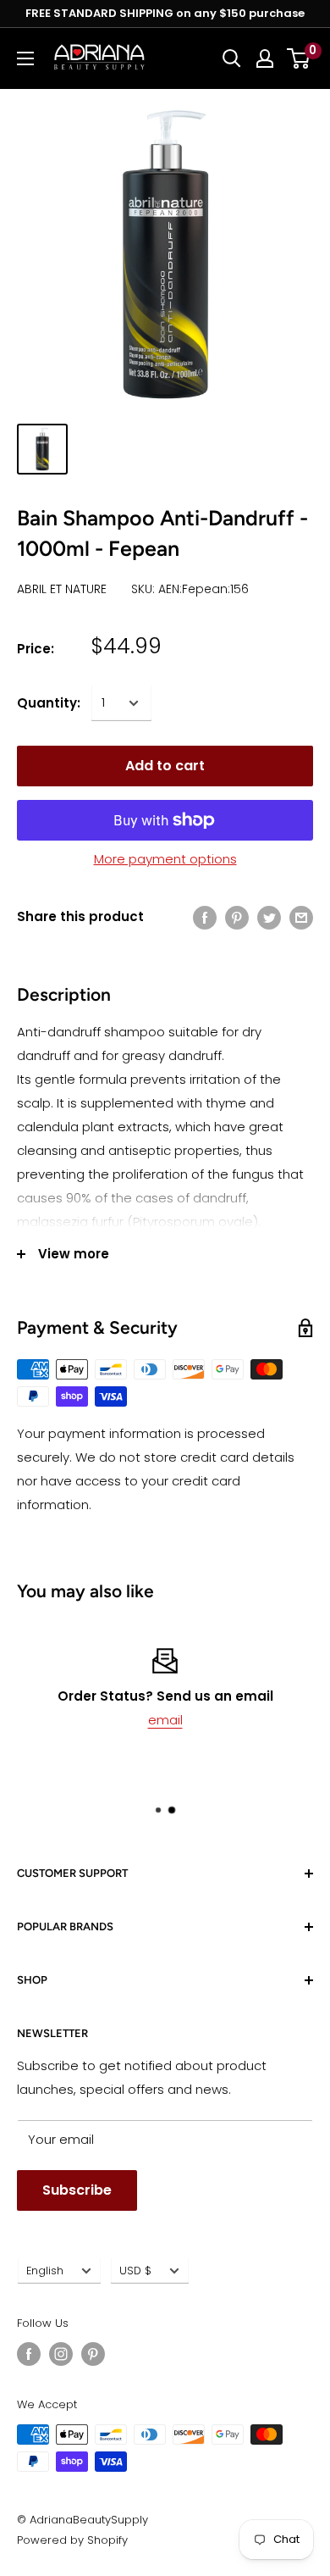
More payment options (165, 859)
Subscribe (77, 2190)
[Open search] (232, 58)
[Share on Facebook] (205, 917)
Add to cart (165, 766)
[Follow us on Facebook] (29, 2354)
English (45, 2271)
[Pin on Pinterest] (237, 917)
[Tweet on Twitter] (269, 917)
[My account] (265, 58)
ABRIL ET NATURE (62, 589)
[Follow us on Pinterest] (93, 2354)
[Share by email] (301, 917)
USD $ (135, 2271)
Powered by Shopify (72, 2540)
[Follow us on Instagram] (61, 2354)
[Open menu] (25, 58)
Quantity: (49, 703)
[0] (299, 58)
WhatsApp (233, 1720)
